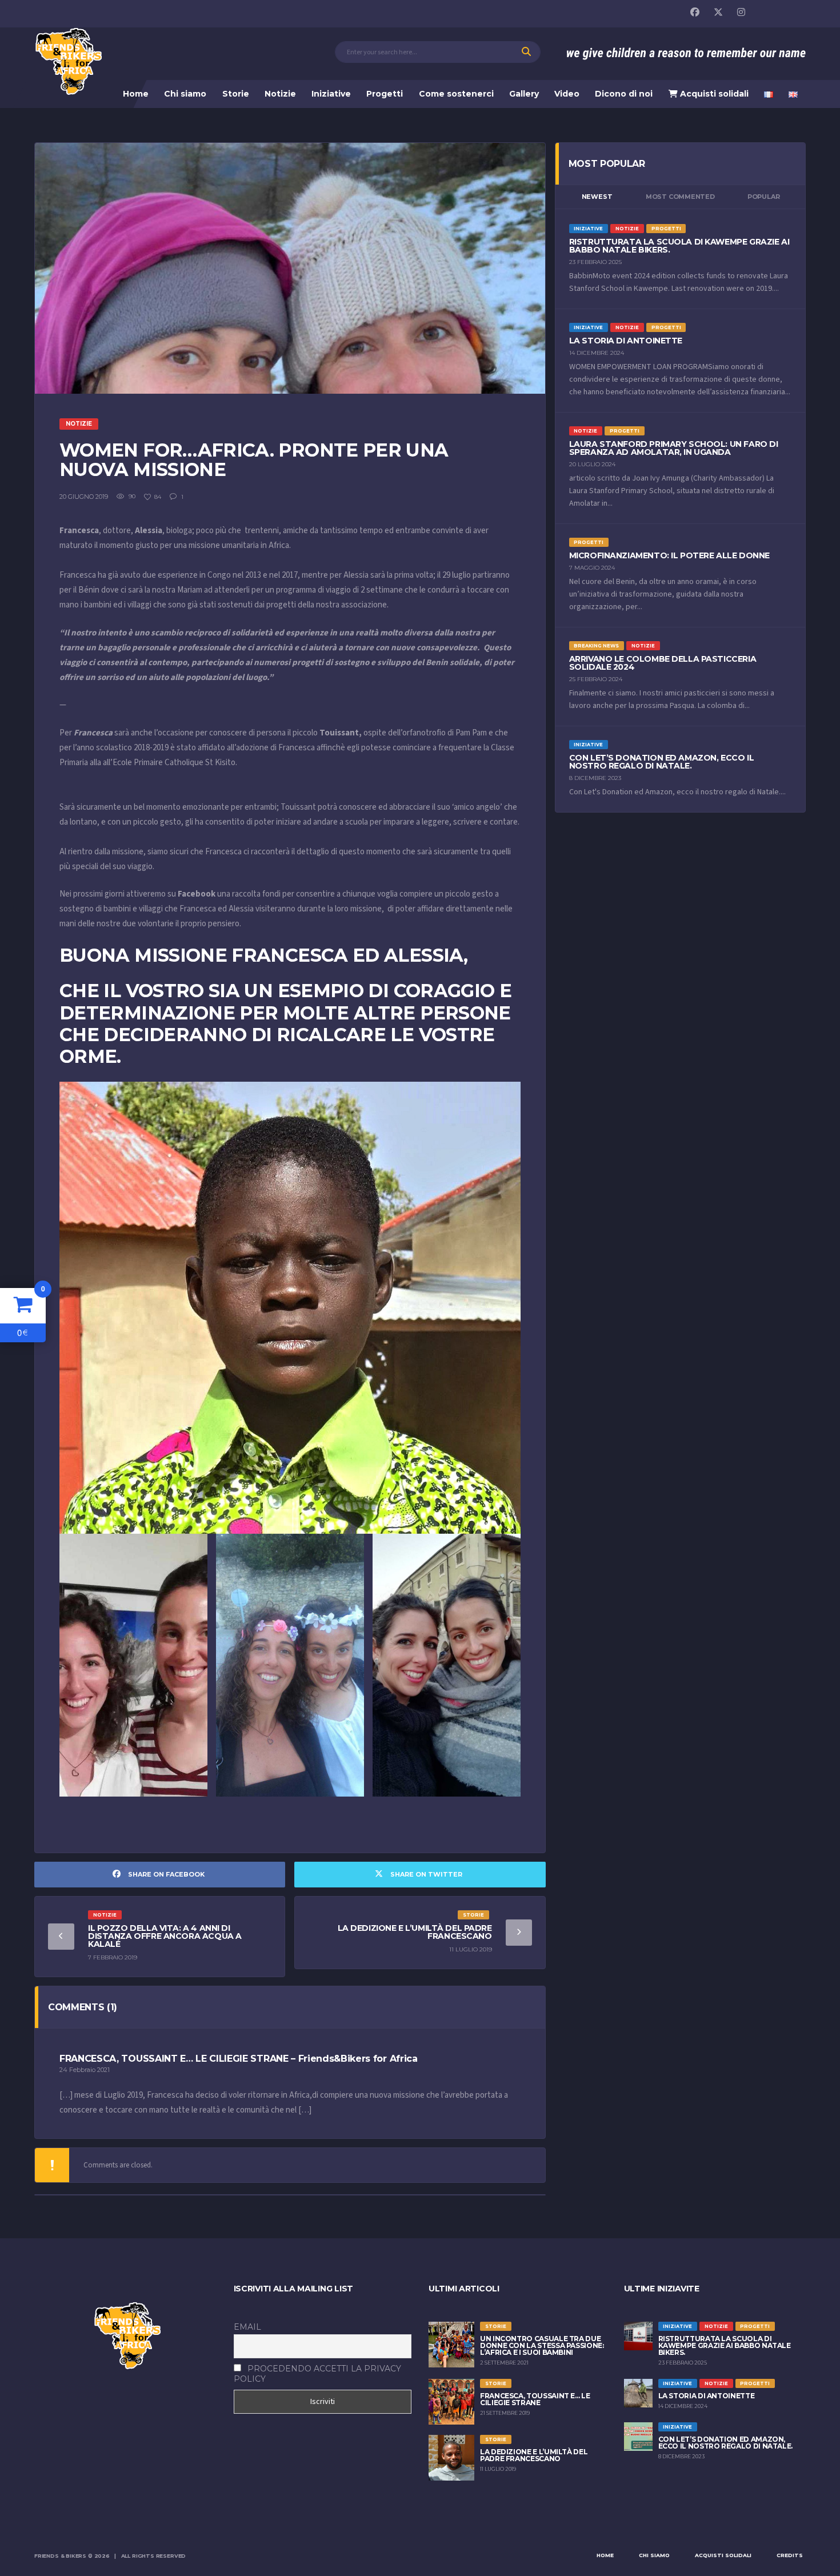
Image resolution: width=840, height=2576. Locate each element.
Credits (790, 2555)
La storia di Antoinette (626, 341)
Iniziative (331, 94)
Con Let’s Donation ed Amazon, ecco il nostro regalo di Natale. (661, 762)
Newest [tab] (597, 197)
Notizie (280, 94)
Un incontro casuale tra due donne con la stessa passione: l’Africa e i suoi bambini (542, 2345)
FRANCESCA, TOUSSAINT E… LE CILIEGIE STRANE (535, 2399)
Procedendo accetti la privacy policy (317, 2374)
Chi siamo (185, 94)
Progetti (385, 94)
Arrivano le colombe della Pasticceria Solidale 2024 (663, 663)
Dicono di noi (624, 94)
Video (567, 94)
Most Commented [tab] (680, 197)
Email (247, 2327)
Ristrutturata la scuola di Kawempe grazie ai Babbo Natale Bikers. (679, 246)
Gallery (524, 94)
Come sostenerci (456, 94)
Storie (236, 94)
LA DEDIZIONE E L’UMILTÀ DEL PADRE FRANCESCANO (415, 1932)
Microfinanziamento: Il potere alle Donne (669, 555)
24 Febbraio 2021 (85, 2070)
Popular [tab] (763, 197)
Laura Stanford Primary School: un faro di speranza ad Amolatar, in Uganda (674, 448)
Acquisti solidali (713, 94)
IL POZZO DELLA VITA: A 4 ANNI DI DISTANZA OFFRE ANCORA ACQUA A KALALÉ (165, 1936)
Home (136, 94)
